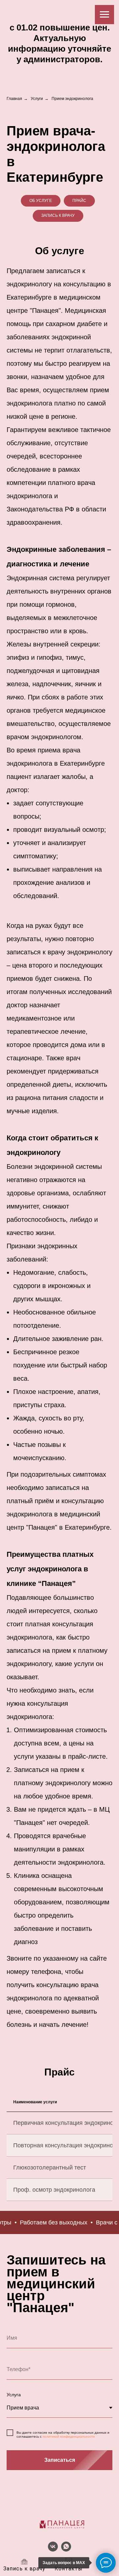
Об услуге (41, 201)
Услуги (37, 99)
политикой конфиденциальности (69, 2436)
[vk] (53, 2550)
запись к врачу (58, 215)
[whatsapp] (66, 2550)
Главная (14, 99)
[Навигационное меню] (104, 15)
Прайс (79, 201)
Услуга (14, 2395)
